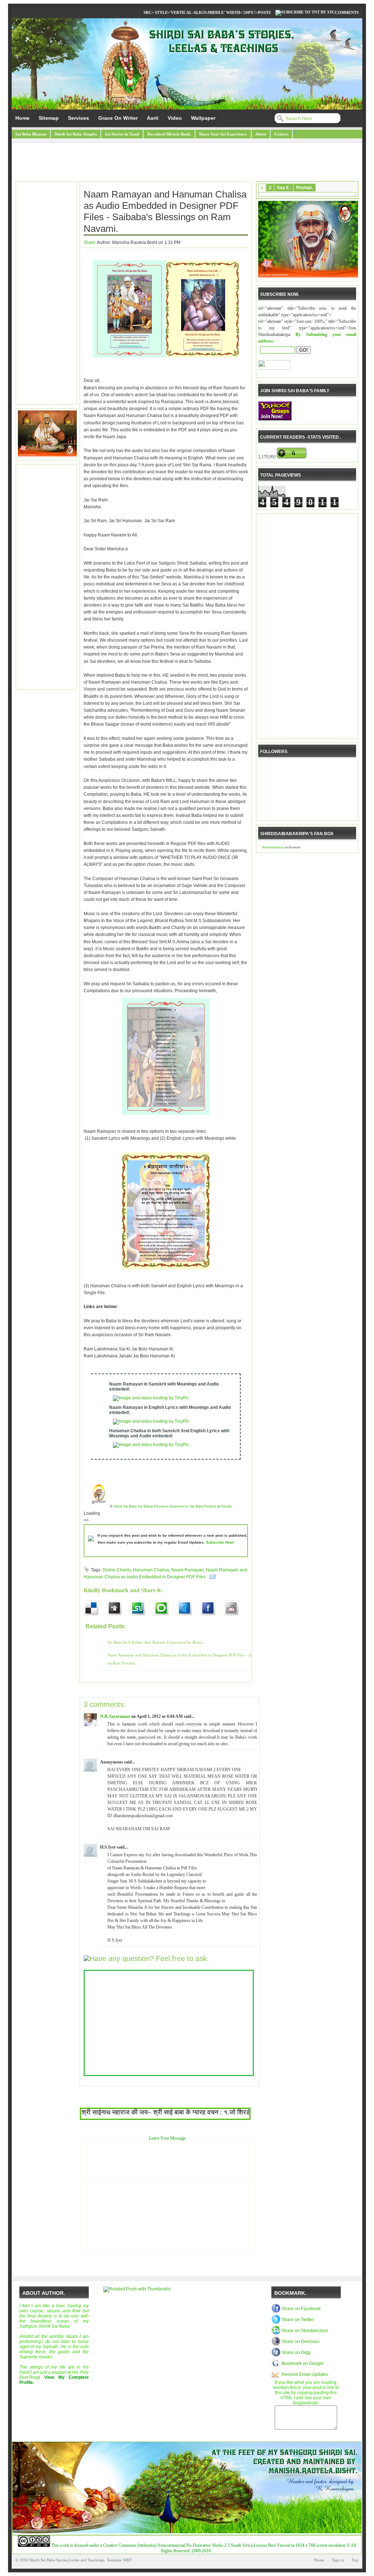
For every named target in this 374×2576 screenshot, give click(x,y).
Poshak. (305, 188)
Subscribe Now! (220, 1542)
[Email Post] (211, 1577)
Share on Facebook (301, 2309)
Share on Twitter (298, 2320)
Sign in (338, 2560)
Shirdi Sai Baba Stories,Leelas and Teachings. (67, 2560)
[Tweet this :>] (189, 1608)
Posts (264, 12)
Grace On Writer (118, 118)
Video (175, 118)
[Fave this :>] (165, 1608)
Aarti (153, 118)
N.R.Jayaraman (115, 1716)
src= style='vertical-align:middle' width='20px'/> (201, 12)
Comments (347, 12)
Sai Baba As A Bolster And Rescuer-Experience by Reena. (156, 1642)
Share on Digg (296, 2353)
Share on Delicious (301, 2342)
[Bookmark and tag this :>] (236, 1608)
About (261, 134)
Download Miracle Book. (169, 134)
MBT (127, 2560)
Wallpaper (203, 118)
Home (22, 118)
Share (90, 242)
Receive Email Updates (305, 2374)
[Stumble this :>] (142, 1608)
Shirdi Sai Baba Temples (76, 134)
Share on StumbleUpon (305, 2331)
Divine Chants (117, 1570)
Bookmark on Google (303, 2363)
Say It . (284, 188)
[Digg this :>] (119, 1608)
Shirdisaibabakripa (273, 847)
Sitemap (49, 118)
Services (79, 118)
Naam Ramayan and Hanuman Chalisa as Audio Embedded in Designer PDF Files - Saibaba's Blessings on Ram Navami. (165, 211)
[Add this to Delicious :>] (95, 1608)
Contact (281, 134)
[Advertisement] (187, 163)
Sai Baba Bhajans (31, 134)
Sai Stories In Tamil (122, 134)
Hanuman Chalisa (151, 1570)
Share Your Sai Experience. (223, 134)
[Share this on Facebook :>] (212, 1608)
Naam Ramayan (188, 1570)
